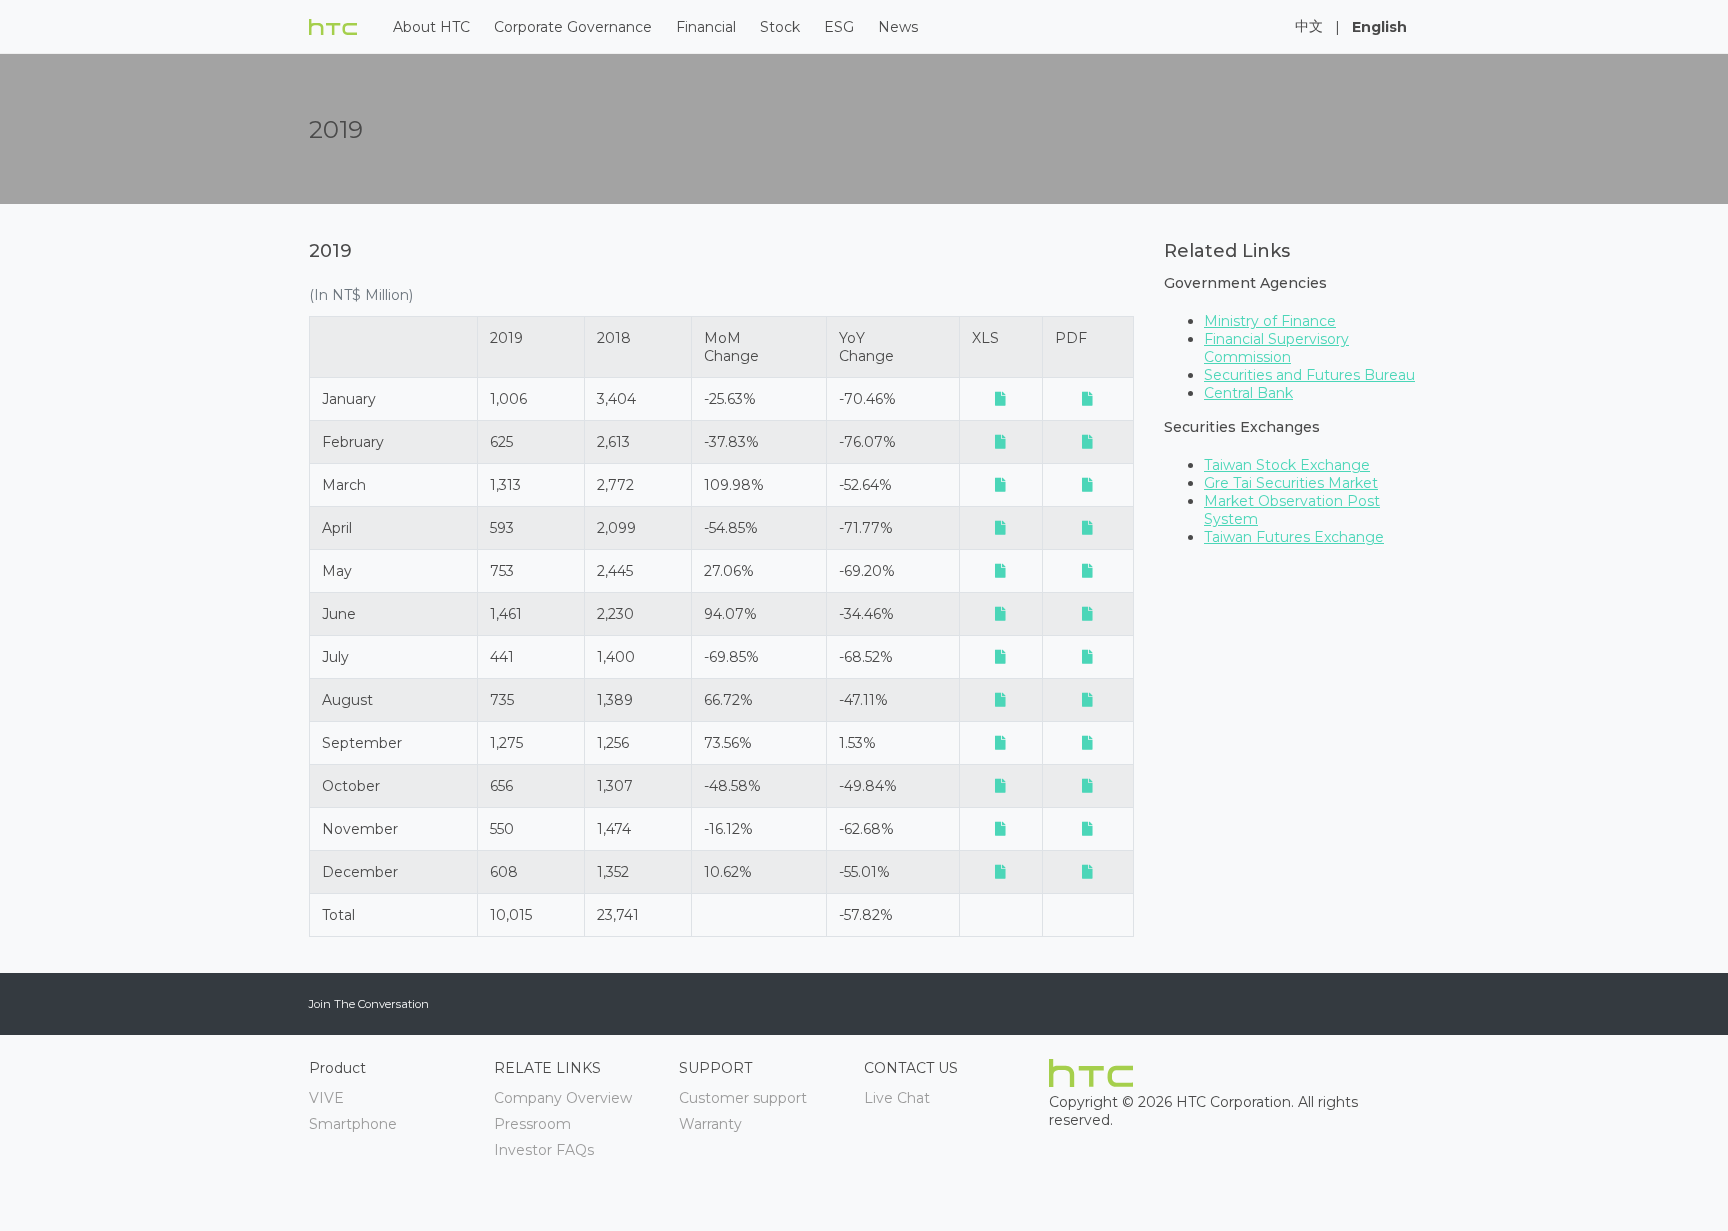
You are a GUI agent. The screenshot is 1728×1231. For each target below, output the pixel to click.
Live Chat (897, 1098)
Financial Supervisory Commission (1276, 348)
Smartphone (353, 1124)
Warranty (710, 1124)
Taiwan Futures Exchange (1294, 537)
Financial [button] (706, 27)
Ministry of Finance (1270, 321)
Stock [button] (780, 27)
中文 (1309, 26)
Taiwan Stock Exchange (1287, 465)
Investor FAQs (544, 1150)
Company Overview (563, 1098)
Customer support (743, 1098)
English (1379, 27)
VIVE (326, 1098)
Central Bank (1248, 393)
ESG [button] (839, 27)
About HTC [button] (431, 27)
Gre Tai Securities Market (1291, 483)
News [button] (898, 27)
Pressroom (532, 1124)
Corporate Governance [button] (573, 27)
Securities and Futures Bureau (1309, 375)
